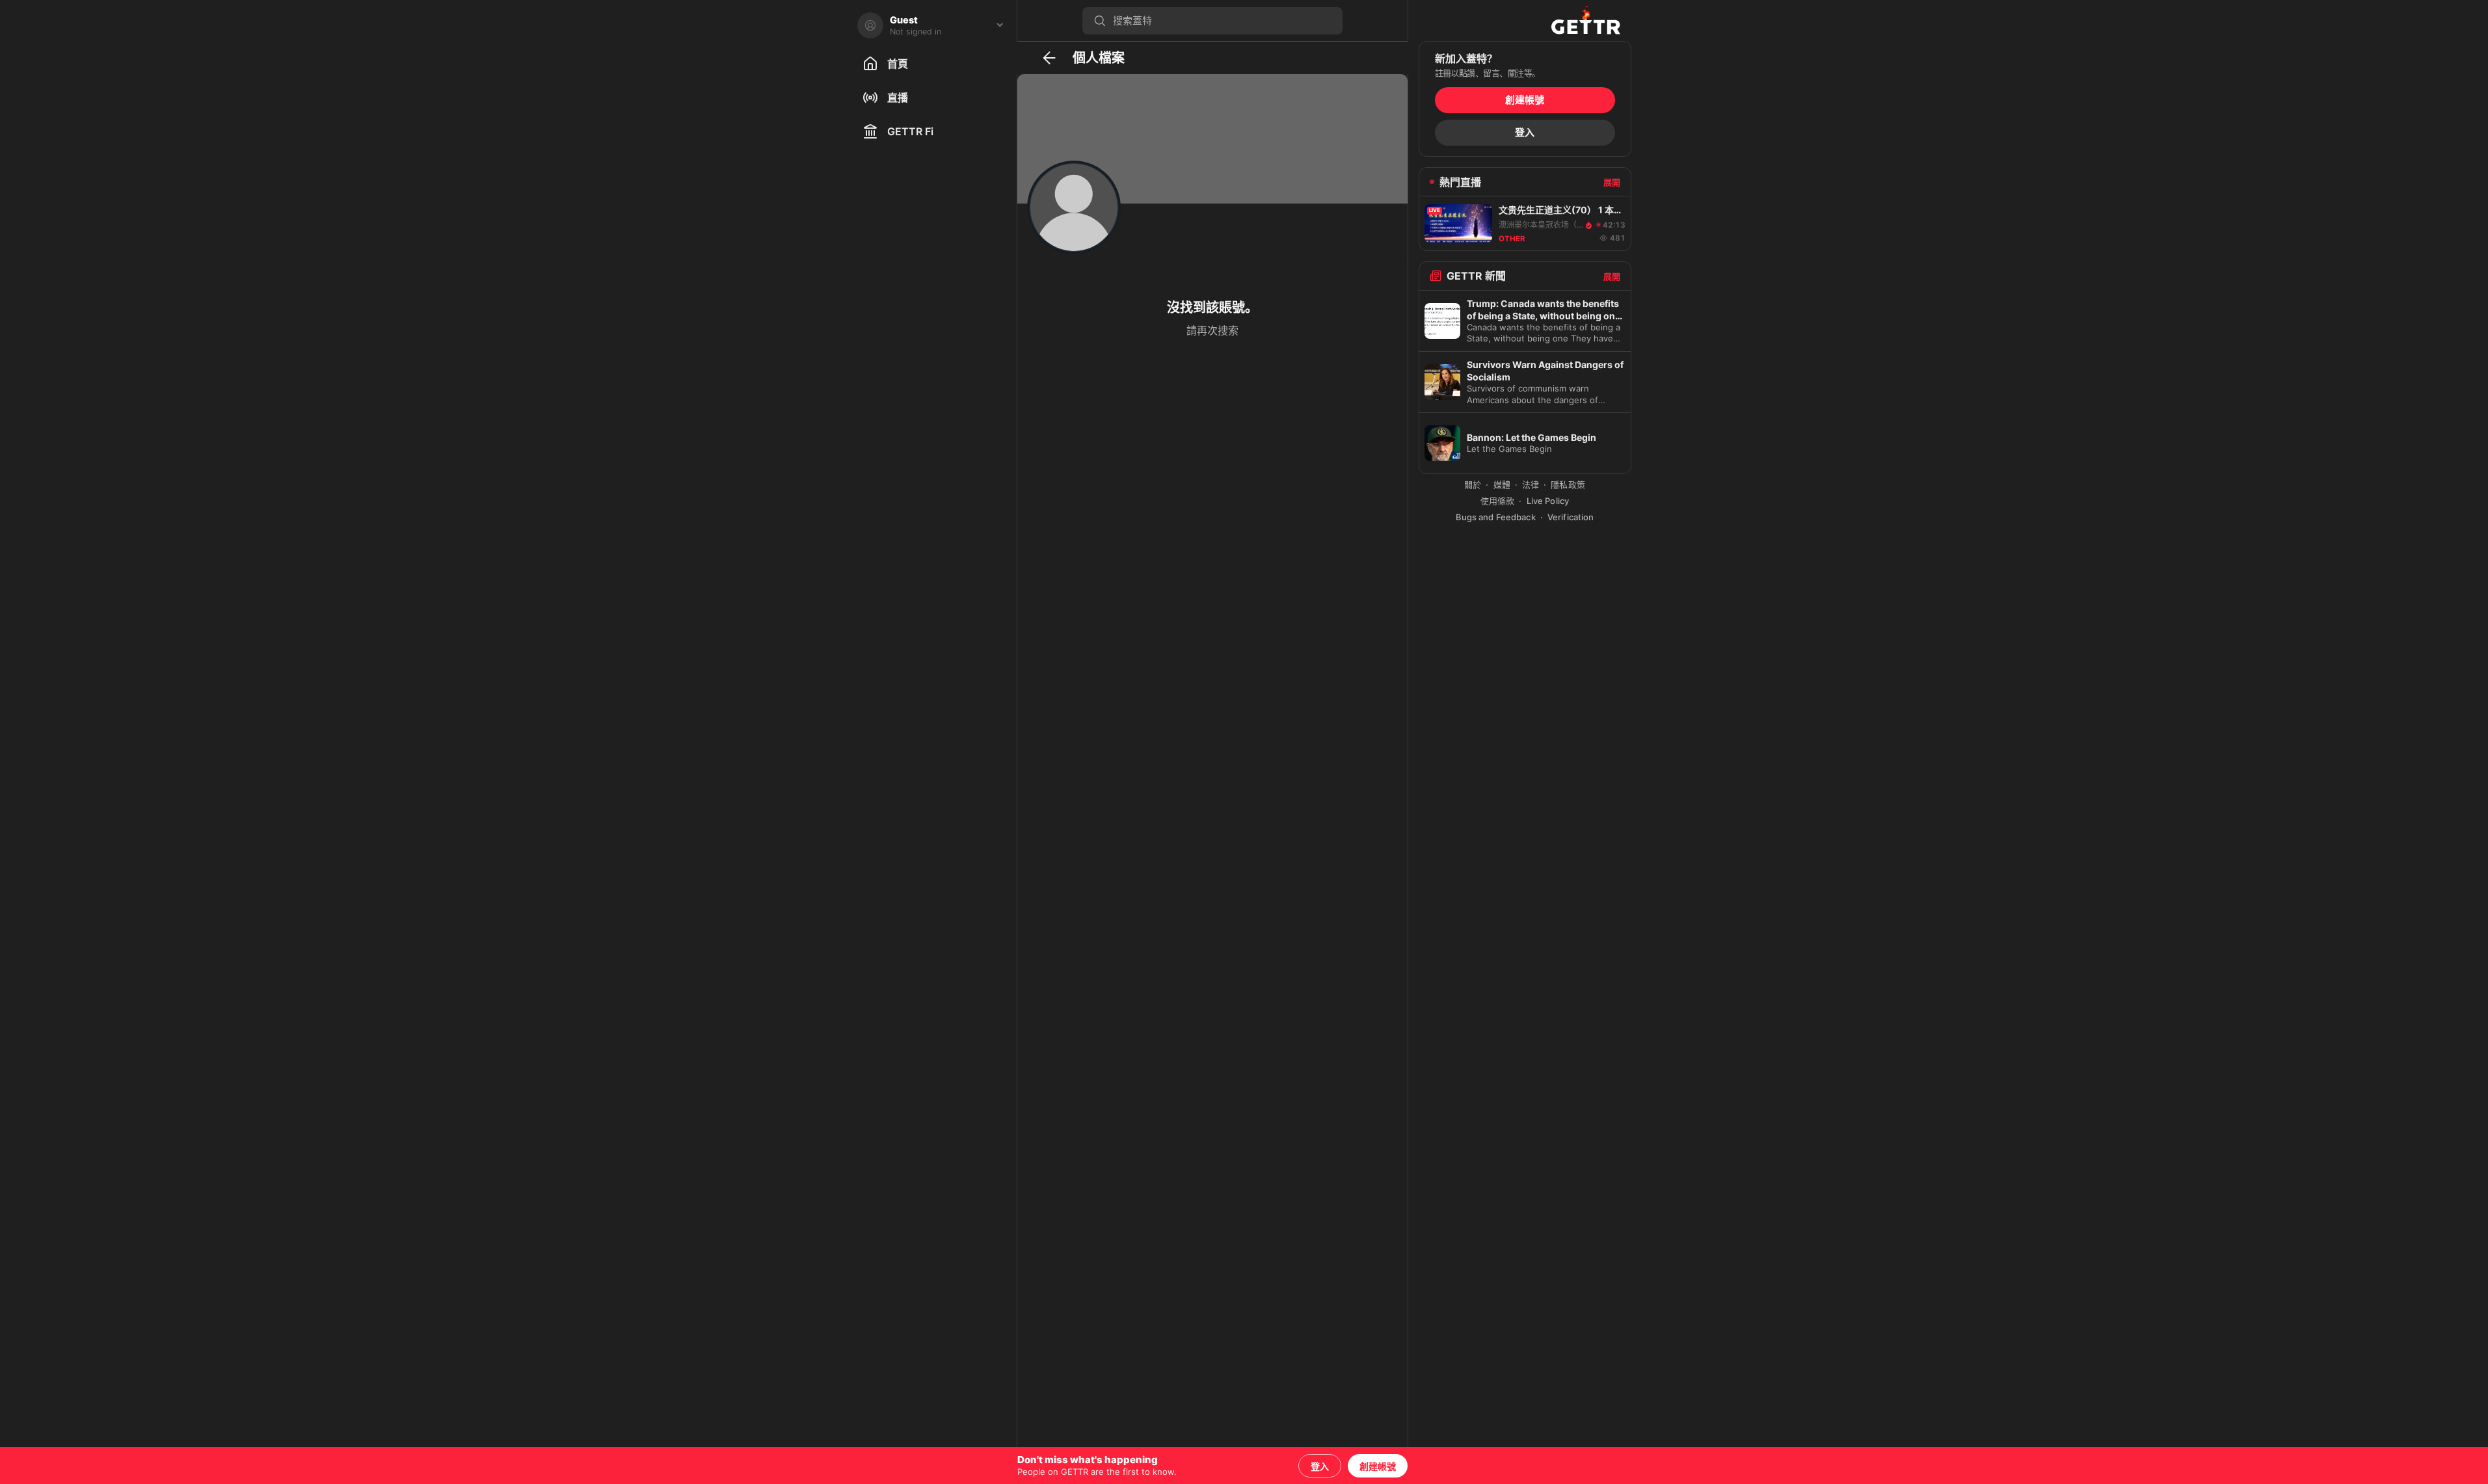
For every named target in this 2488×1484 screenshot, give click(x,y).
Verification (1571, 517)
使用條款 (1498, 501)
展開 (1612, 182)
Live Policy (1548, 501)
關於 (1473, 484)
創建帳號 (1378, 1466)
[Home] (1586, 20)
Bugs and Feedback (1496, 517)
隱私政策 (1568, 484)
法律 (1531, 484)
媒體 (1502, 484)
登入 (1320, 1466)
